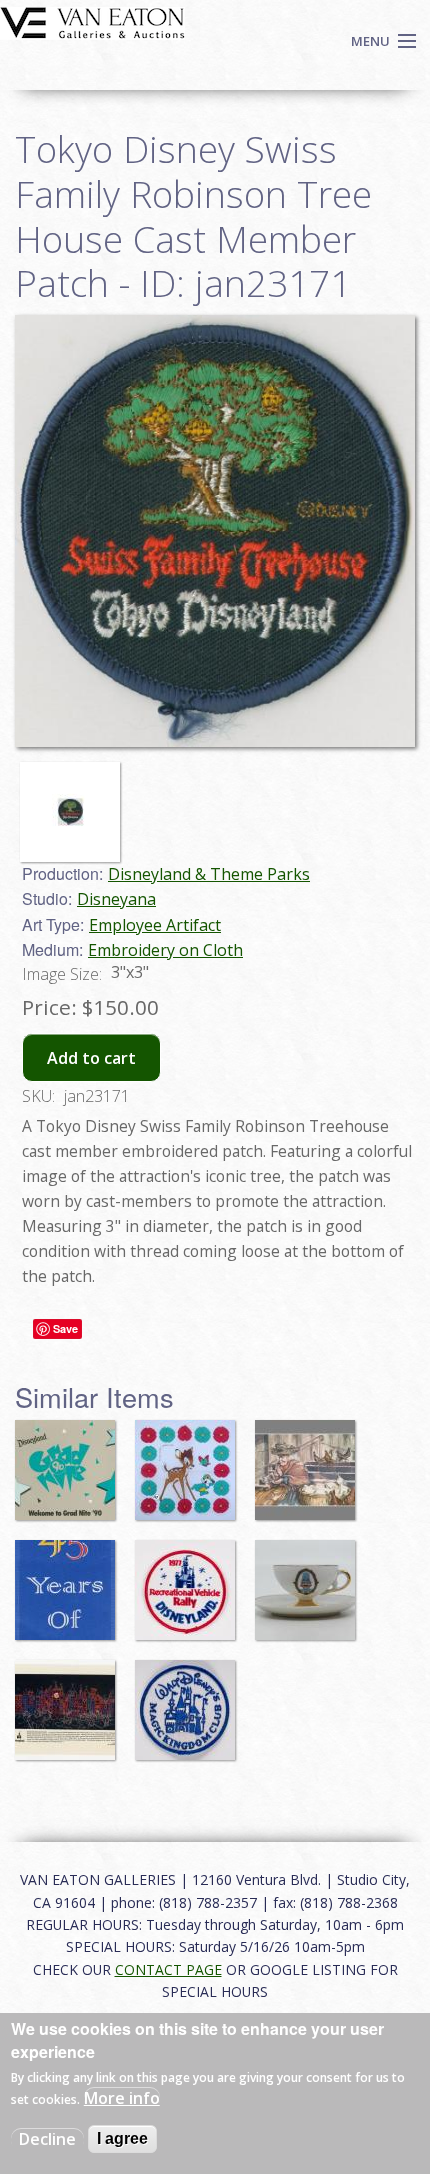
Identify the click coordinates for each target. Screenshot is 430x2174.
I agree (122, 2138)
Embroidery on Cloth (165, 950)
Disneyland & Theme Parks (209, 874)
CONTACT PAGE (168, 1969)
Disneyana (116, 899)
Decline (47, 2139)
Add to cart (91, 1058)
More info (122, 2098)
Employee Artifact (155, 925)
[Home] (92, 21)
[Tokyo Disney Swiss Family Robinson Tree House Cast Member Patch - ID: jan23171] (75, 802)
